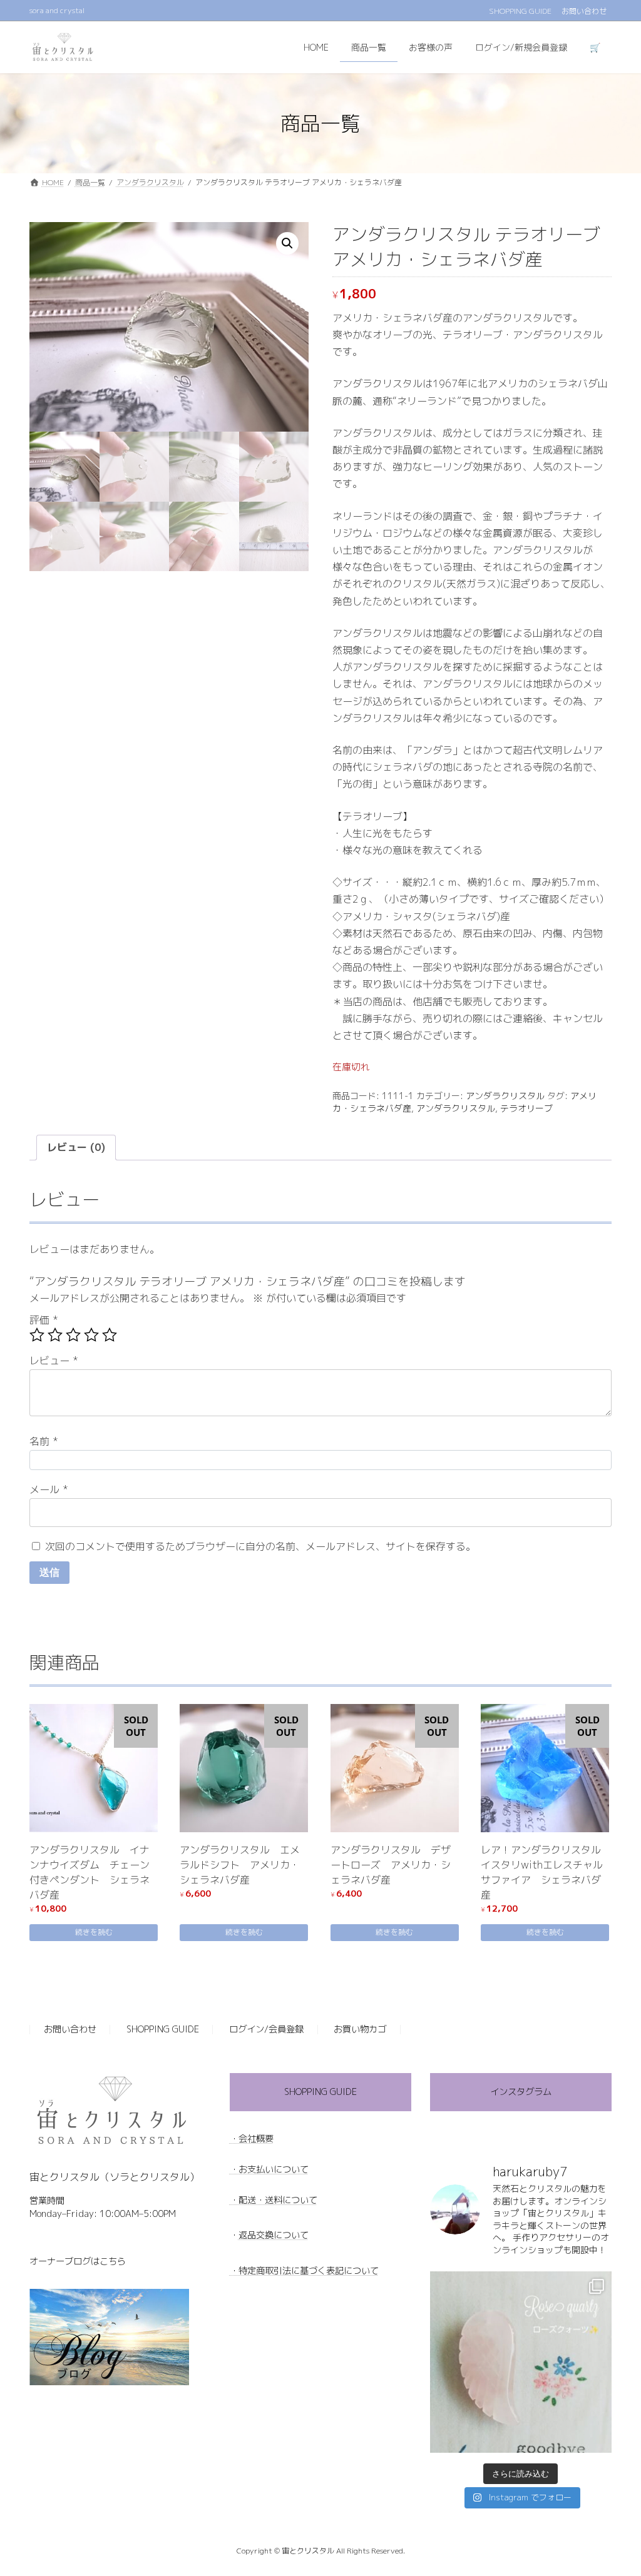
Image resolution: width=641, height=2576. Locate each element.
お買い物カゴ (360, 2029)
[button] (287, 243)
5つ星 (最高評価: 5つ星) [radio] (110, 1335)
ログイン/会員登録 (266, 2029)
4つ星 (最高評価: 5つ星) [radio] (91, 1335)
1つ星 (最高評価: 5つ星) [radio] (37, 1335)
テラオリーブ (526, 1108)
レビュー (54, 1361)
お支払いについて (274, 2169)
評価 (44, 1320)
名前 (44, 1441)
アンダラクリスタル (505, 1096)
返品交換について (274, 2235)
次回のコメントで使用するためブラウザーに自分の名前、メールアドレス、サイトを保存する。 (260, 1546)
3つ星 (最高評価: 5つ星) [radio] (73, 1335)
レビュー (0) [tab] (76, 1147)
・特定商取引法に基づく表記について (304, 2270)
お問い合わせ (584, 11)
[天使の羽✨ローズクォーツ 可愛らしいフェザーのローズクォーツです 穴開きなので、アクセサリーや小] (521, 2361)
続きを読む (94, 1932)
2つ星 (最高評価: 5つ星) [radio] (55, 1335)
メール (49, 1489)
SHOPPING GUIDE (520, 11)
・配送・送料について (274, 2199)
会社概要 (256, 2138)
